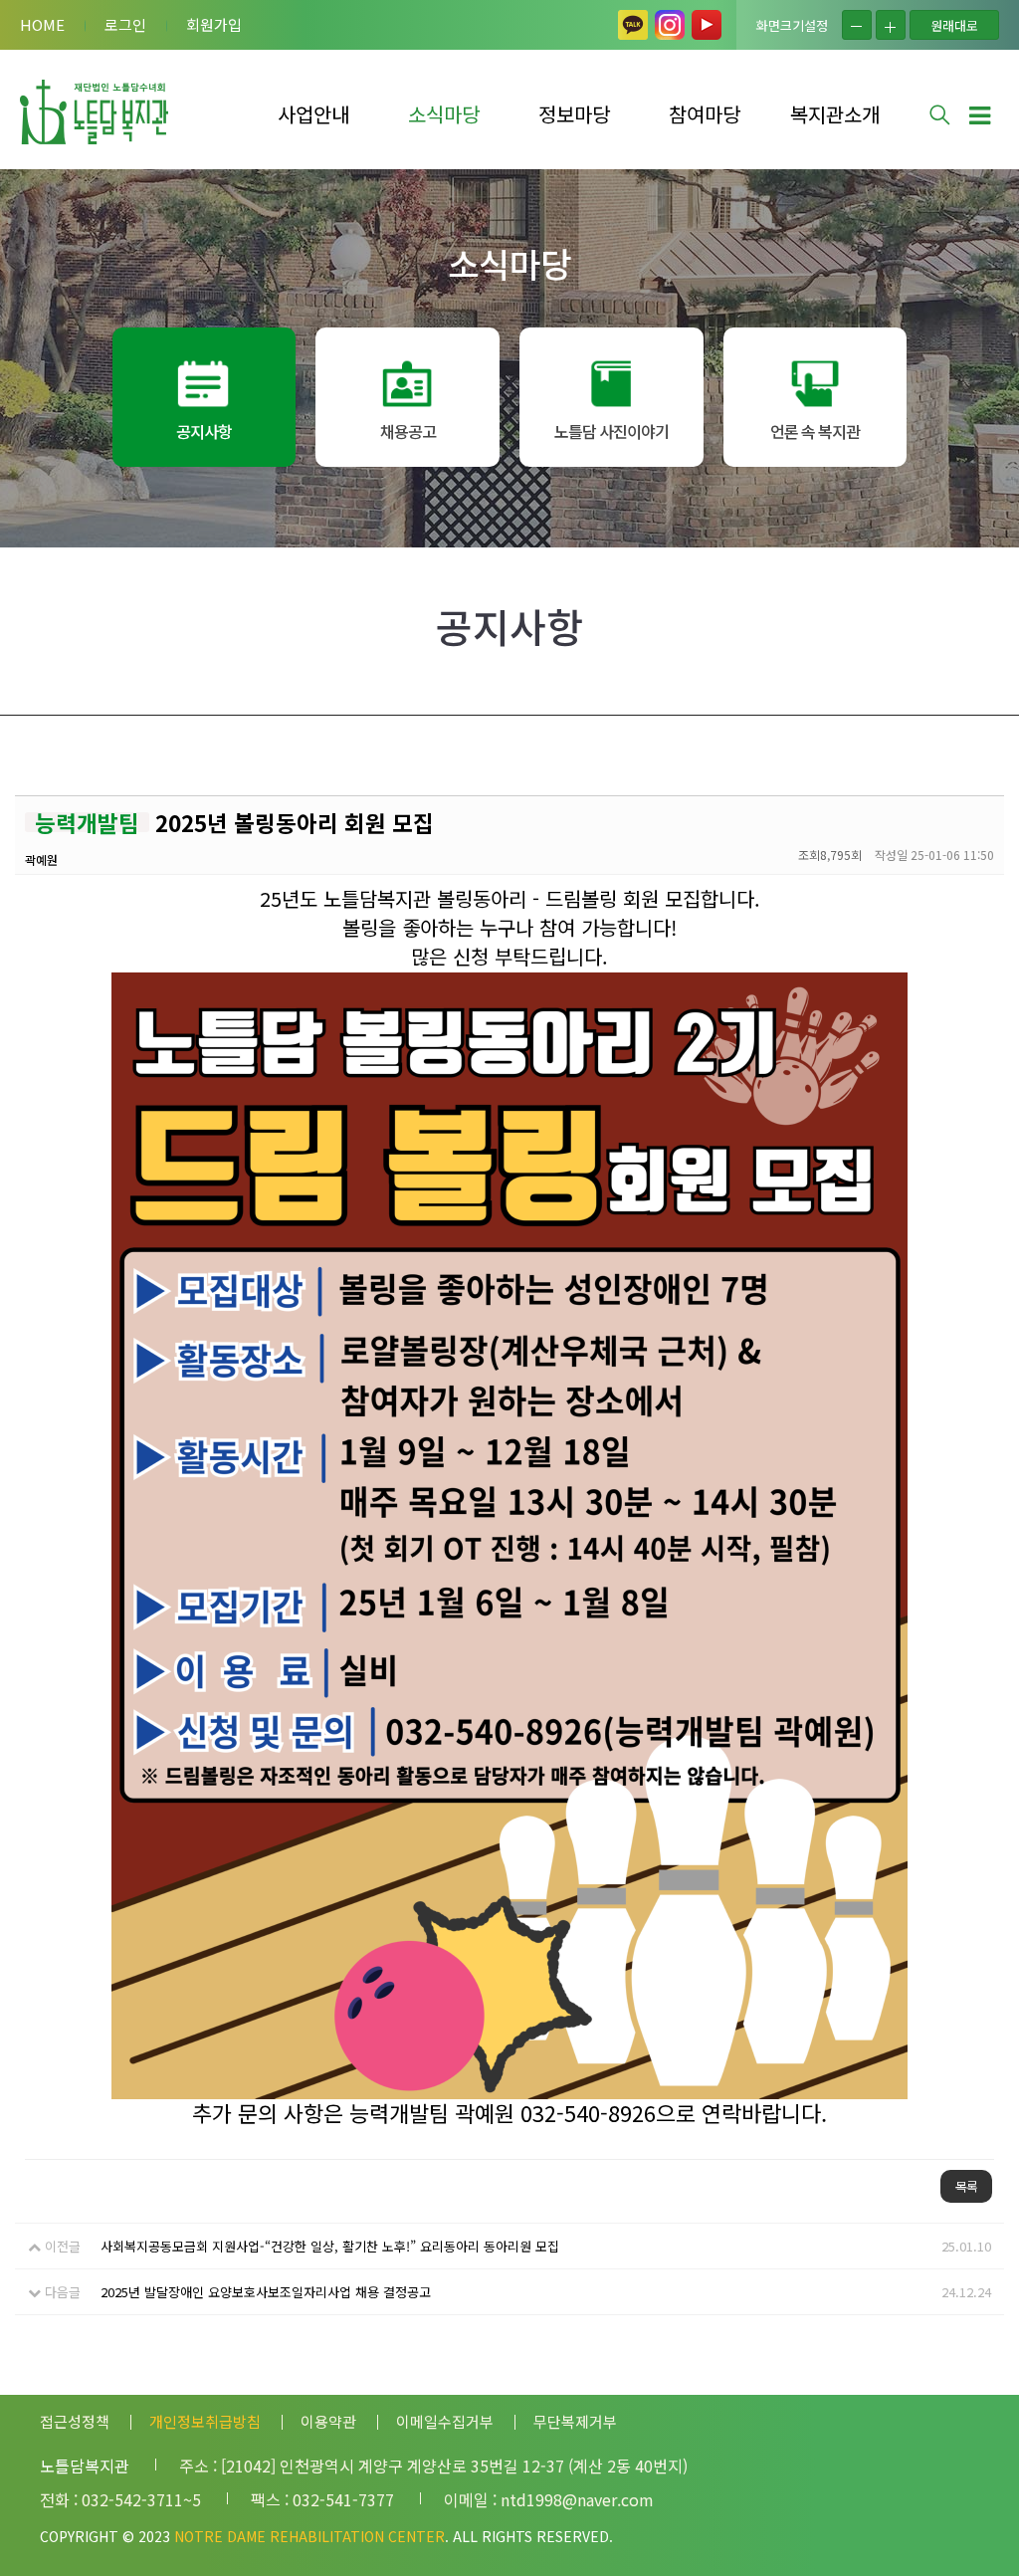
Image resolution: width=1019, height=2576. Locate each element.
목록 (966, 2186)
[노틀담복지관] (95, 112)
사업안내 (313, 114)
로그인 (125, 24)
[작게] (857, 25)
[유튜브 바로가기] (707, 25)
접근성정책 (75, 2421)
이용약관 (328, 2421)
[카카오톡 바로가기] (633, 25)
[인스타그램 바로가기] (670, 25)
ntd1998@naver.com (577, 2499)
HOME (42, 24)
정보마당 (574, 114)
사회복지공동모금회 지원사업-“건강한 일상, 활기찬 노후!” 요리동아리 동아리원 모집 (330, 2246)
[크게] (891, 25)
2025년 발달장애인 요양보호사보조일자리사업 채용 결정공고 (266, 2292)
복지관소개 (835, 114)
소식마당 (444, 114)
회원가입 (214, 24)
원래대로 (954, 25)
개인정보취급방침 (205, 2421)
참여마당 (705, 114)
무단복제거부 (575, 2421)
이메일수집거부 (445, 2421)
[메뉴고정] (979, 113)
